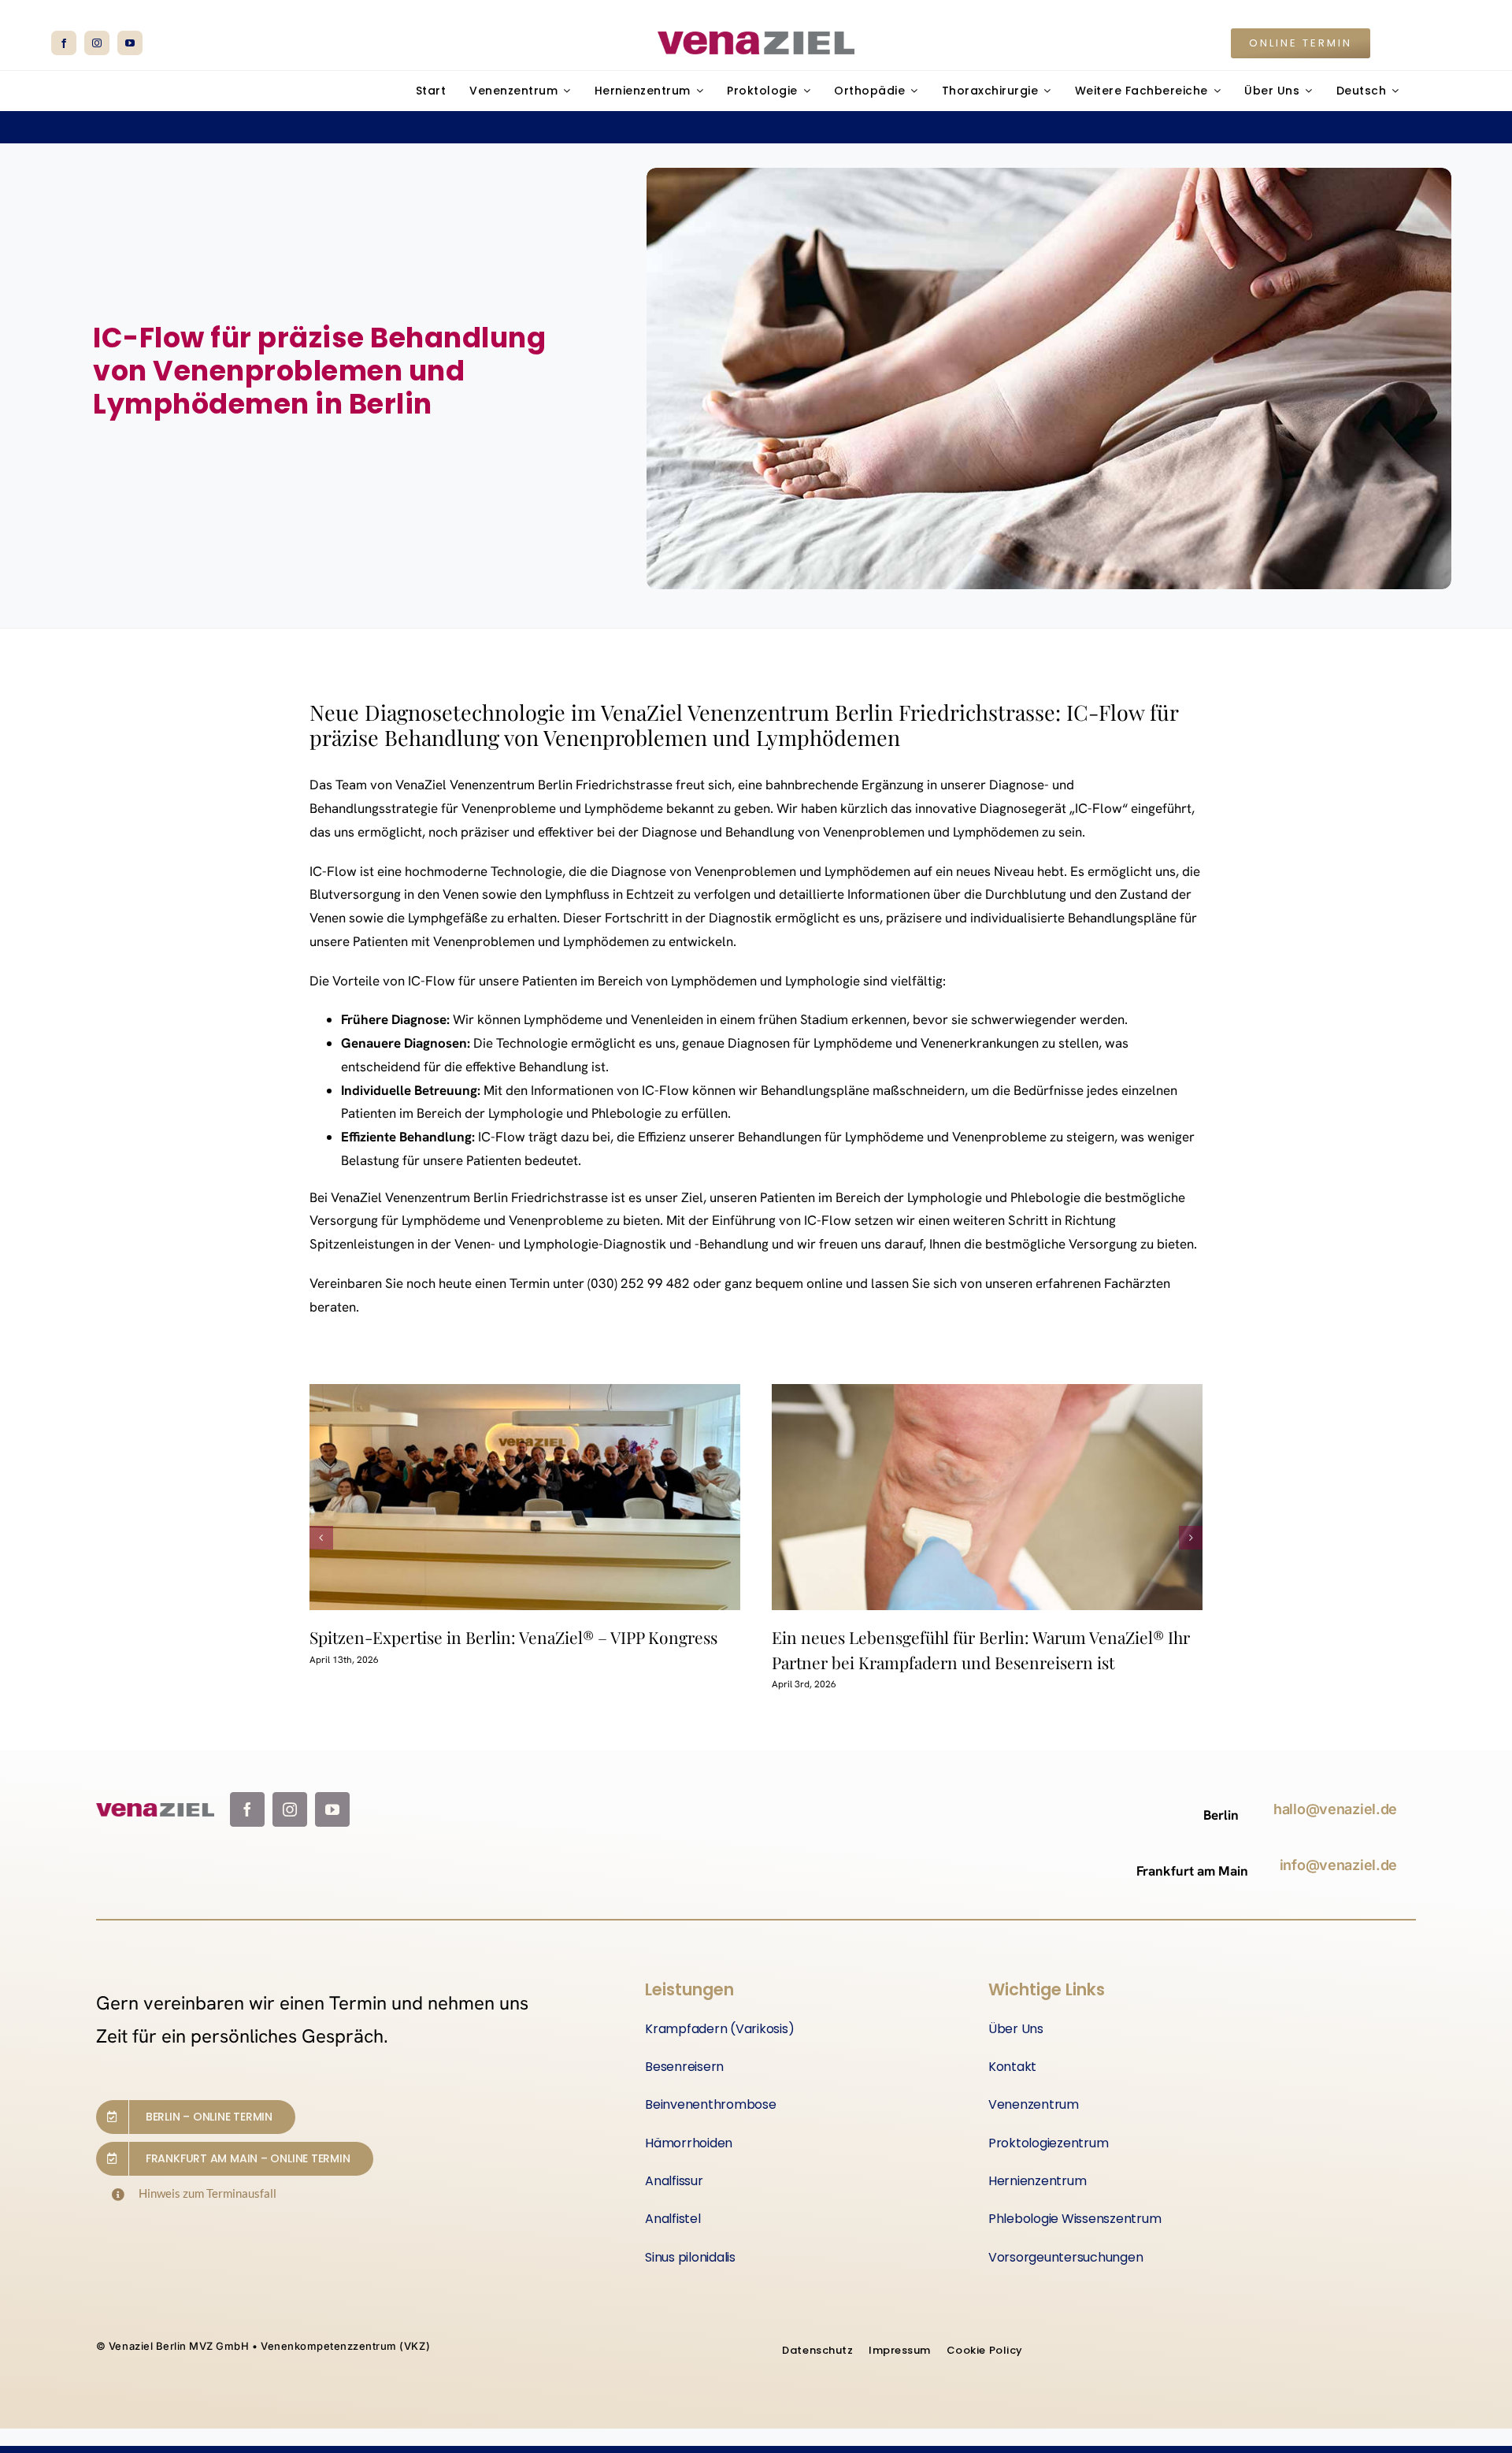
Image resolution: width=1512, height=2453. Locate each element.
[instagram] (97, 43)
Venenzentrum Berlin (511, 785)
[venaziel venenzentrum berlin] (756, 38)
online (825, 1283)
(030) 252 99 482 (639, 1283)
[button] (321, 1538)
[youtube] (130, 43)
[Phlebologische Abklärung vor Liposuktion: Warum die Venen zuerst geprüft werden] (988, 1497)
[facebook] (64, 43)
